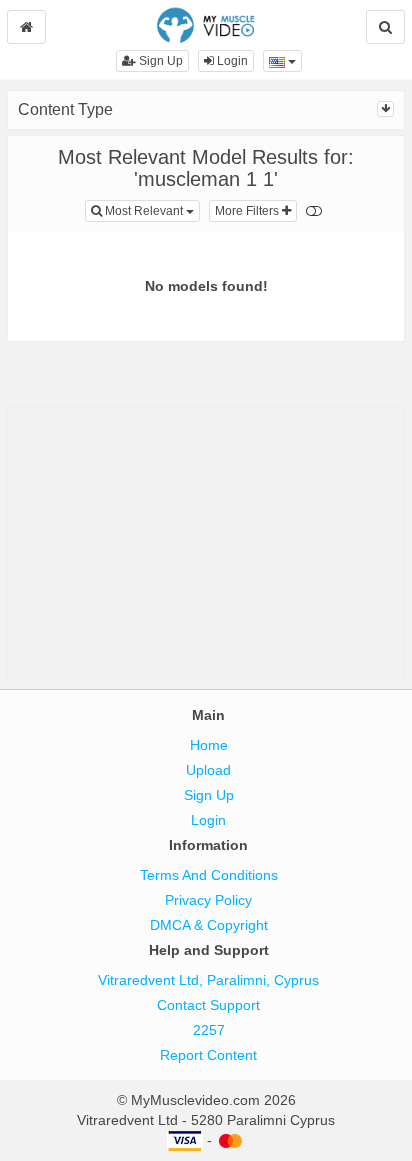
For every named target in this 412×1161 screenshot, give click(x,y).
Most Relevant (151, 210)
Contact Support (208, 1005)
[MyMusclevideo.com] (205, 24)
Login (231, 61)
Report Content (208, 1055)
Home (209, 745)
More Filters (248, 211)
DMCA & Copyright (209, 925)
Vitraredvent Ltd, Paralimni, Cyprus (208, 980)
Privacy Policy (208, 900)
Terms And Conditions (209, 875)
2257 (209, 1030)
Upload (208, 770)
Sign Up (159, 61)
